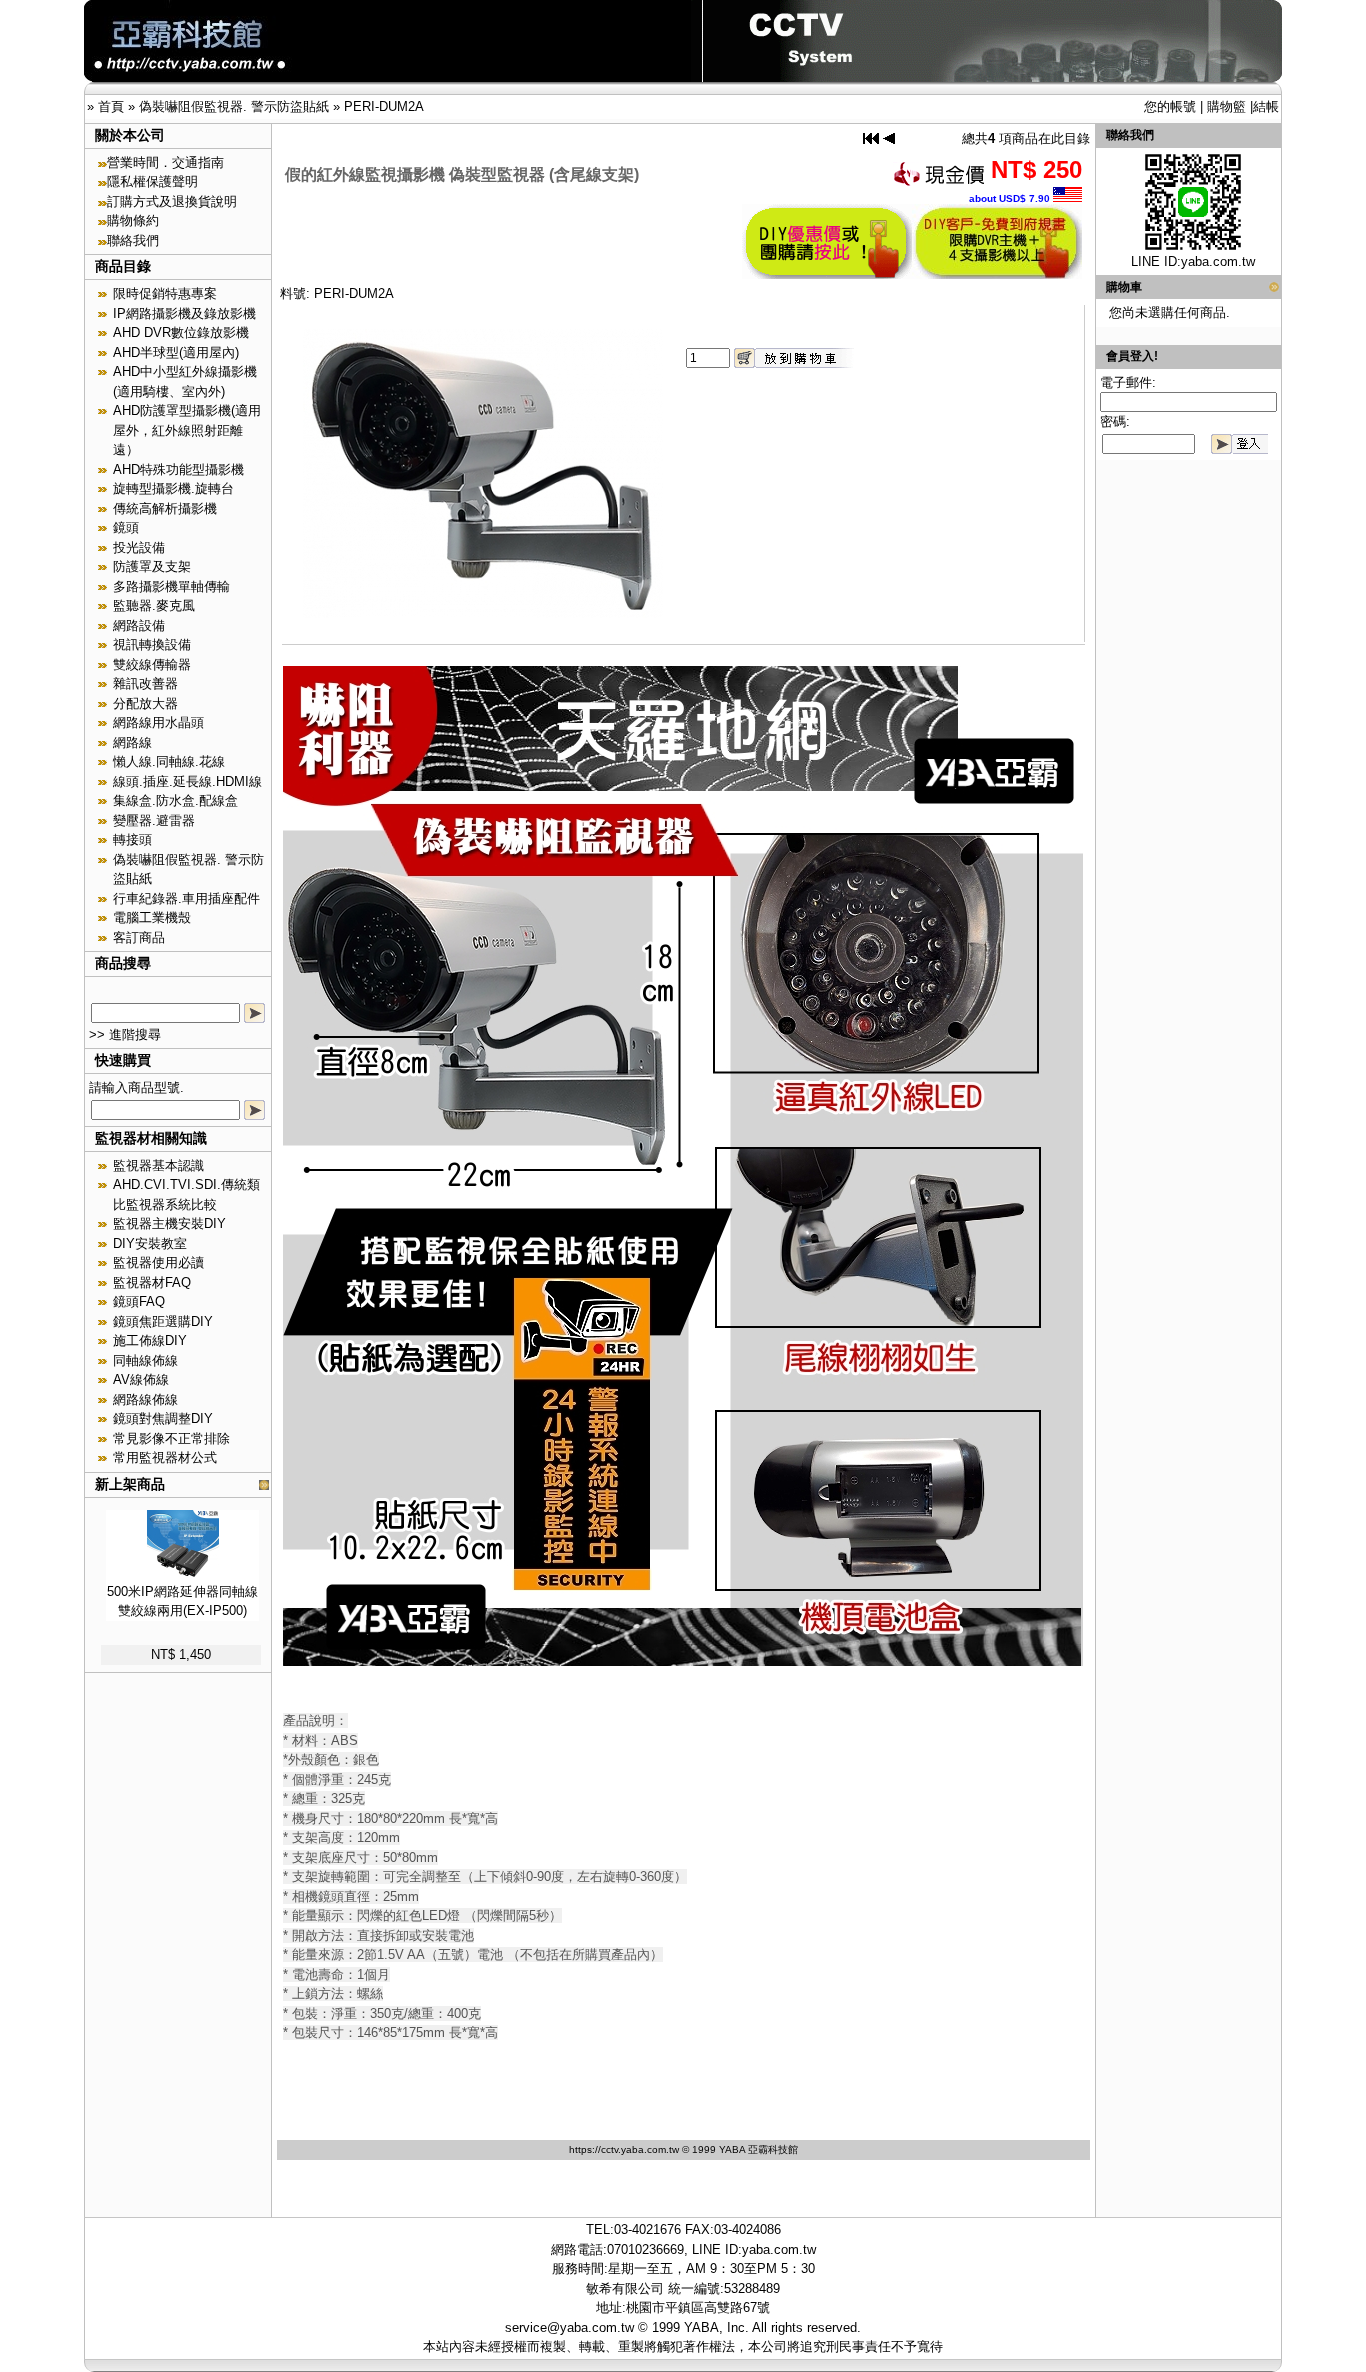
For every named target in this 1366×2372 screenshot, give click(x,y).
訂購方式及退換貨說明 (172, 201)
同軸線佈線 (145, 1360)
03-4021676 (647, 2229)
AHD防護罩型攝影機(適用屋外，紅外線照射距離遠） (187, 430)
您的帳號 (1170, 106)
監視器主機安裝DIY (169, 1223)
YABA (701, 2327)
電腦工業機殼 (152, 917)
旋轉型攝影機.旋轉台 (173, 488)
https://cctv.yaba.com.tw (624, 2149)
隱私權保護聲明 (152, 181)
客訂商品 (139, 937)
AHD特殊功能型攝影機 (178, 469)
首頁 (111, 106)
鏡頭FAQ (139, 1301)
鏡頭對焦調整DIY (163, 1418)
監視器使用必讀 (158, 1262)
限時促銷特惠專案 (165, 293)
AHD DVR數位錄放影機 (181, 332)
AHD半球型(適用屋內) (176, 352)
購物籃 (1226, 106)
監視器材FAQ (152, 1282)
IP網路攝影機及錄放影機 (184, 313)
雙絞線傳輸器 (152, 664)
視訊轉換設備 (152, 644)
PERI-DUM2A (384, 106)
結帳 (1266, 106)
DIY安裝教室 (150, 1243)
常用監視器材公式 (165, 1457)
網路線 (132, 742)
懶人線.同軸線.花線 (169, 761)
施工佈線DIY (150, 1340)
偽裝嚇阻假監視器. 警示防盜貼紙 (234, 106)
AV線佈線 (141, 1379)
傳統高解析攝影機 (165, 508)
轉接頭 (132, 839)
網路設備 (139, 625)
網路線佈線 (145, 1399)
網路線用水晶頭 (158, 722)
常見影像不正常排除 (171, 1438)
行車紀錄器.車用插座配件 (186, 898)
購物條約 (133, 220)
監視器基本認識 (158, 1165)
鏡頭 (126, 527)
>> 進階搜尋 (125, 1034)
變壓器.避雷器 (154, 820)
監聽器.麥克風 (154, 605)
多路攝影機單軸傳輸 (171, 586)
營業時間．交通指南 (165, 162)
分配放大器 (145, 703)
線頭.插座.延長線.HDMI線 (187, 781)
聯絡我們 (133, 240)
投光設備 (139, 547)
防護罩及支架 (152, 566)
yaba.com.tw (1218, 261)
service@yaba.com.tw (569, 2327)
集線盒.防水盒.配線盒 (175, 800)
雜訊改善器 (145, 683)
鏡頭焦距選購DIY (163, 1321)
